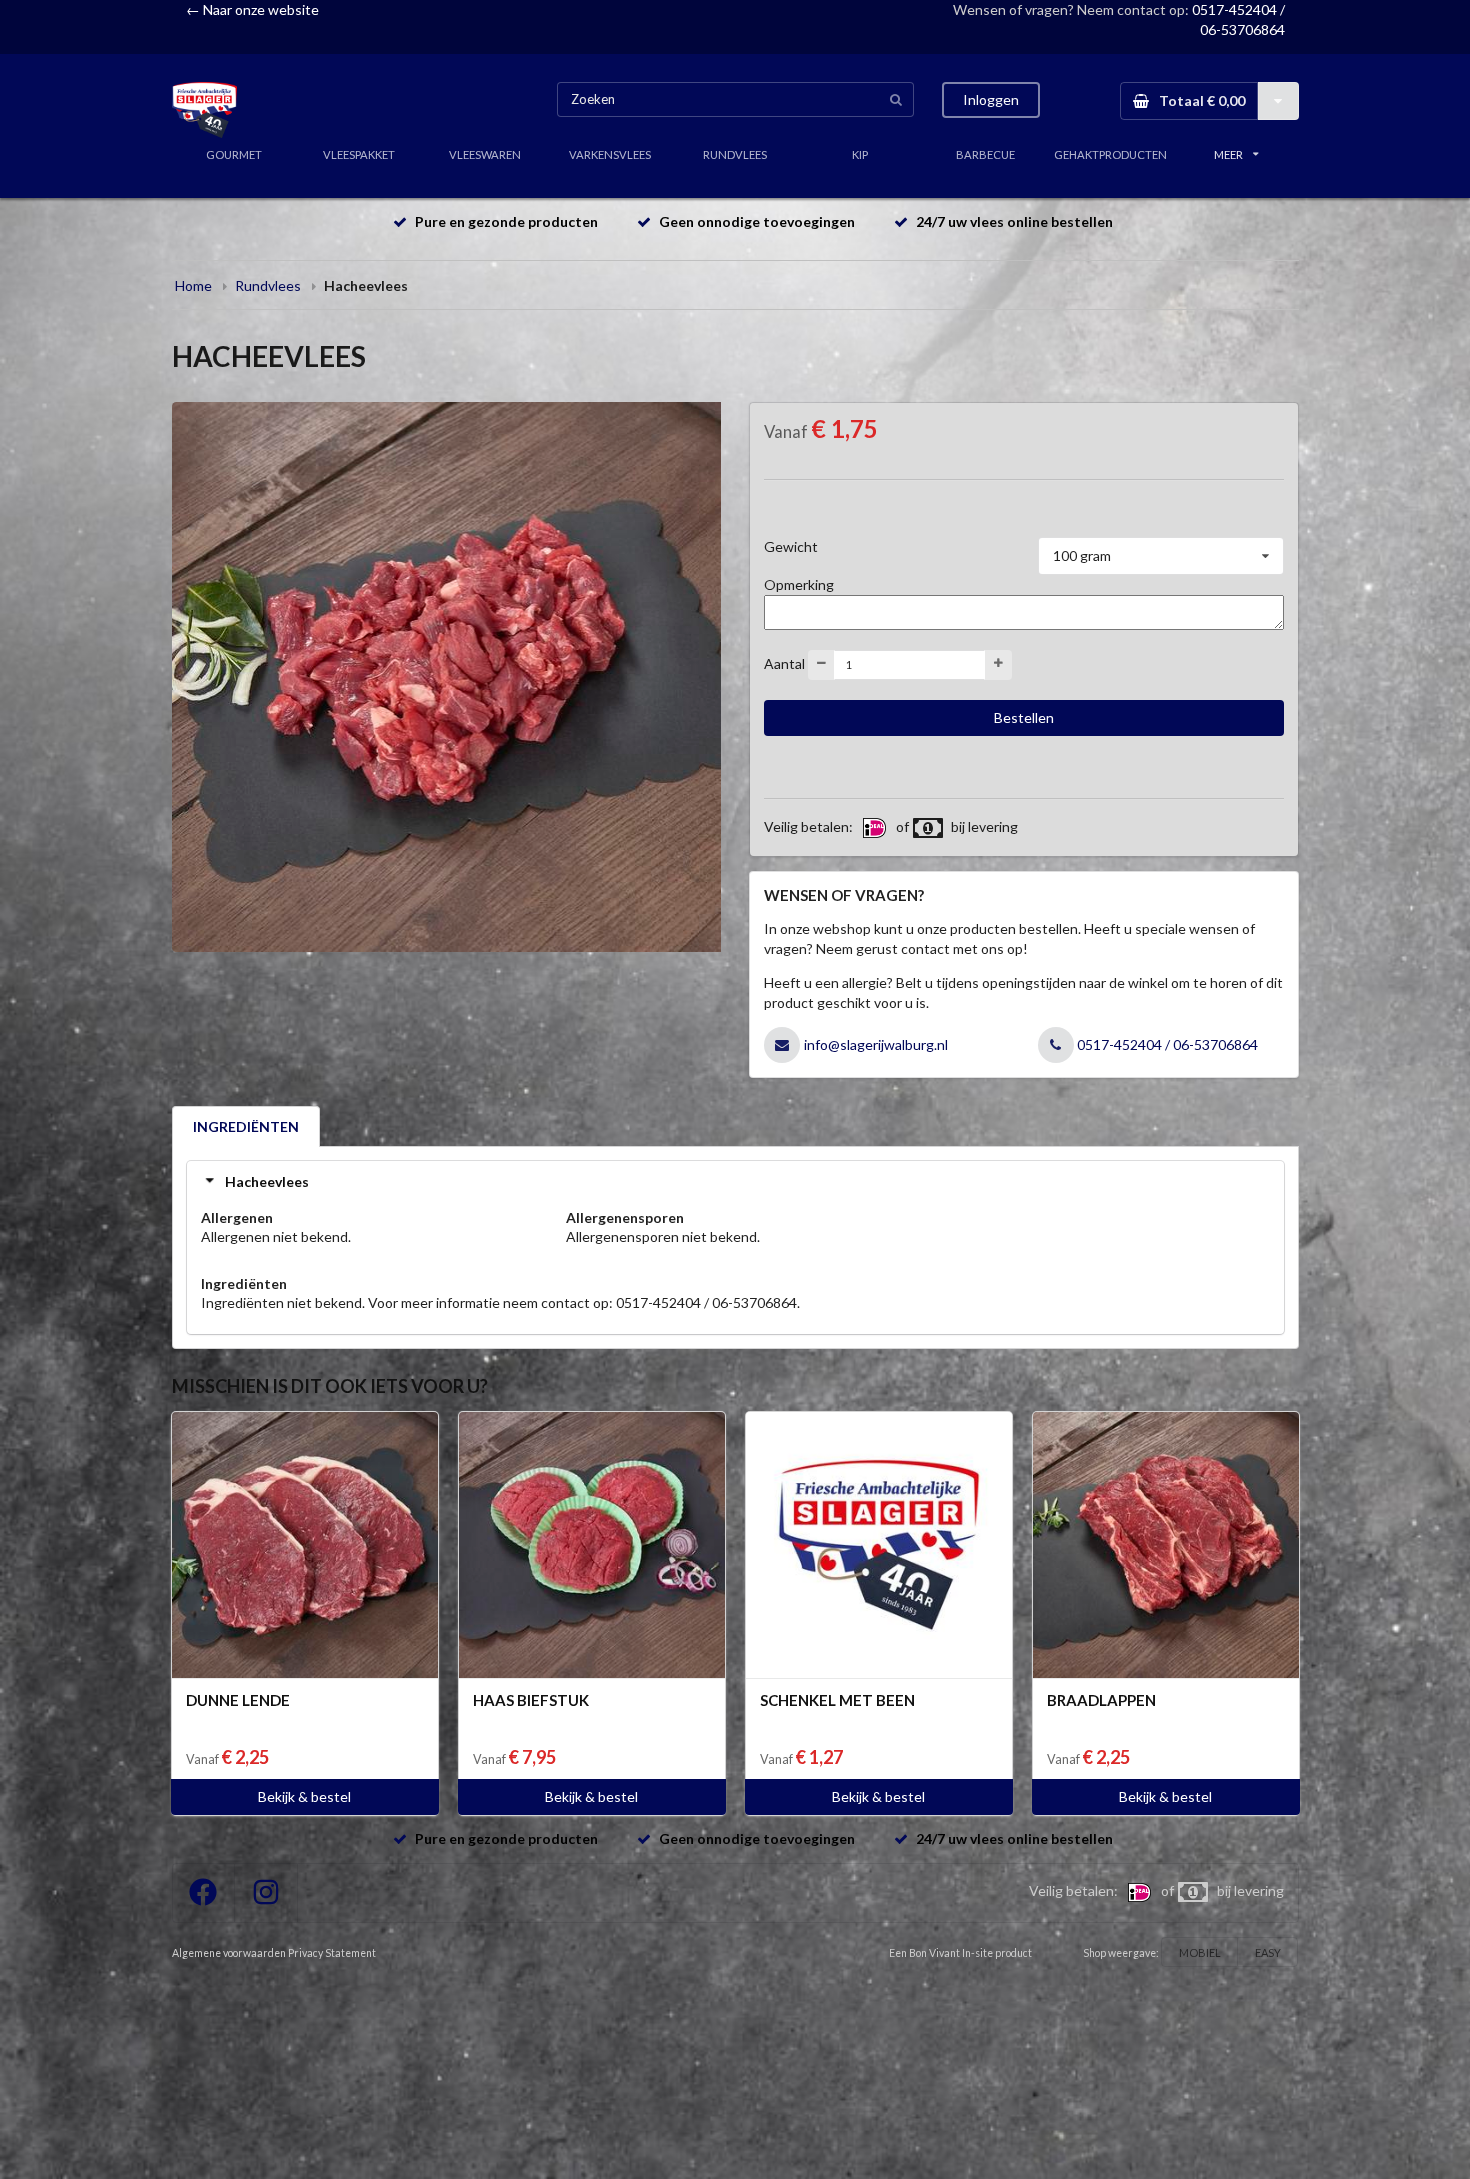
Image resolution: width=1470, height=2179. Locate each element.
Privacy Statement (332, 1953)
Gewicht (791, 546)
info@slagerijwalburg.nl (876, 1044)
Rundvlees (268, 285)
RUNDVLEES (735, 154)
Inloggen (991, 99)
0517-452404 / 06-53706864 (1167, 1044)
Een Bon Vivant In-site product (960, 1953)
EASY (1268, 1952)
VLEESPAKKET (359, 154)
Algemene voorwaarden (229, 1953)
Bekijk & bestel (304, 1796)
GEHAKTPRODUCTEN (1110, 154)
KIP (860, 154)
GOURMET (234, 154)
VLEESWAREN (485, 154)
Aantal (784, 662)
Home (193, 285)
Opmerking (799, 584)
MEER (1228, 154)
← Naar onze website (252, 9)
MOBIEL (1200, 1952)
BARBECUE (985, 154)
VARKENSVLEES (610, 154)
